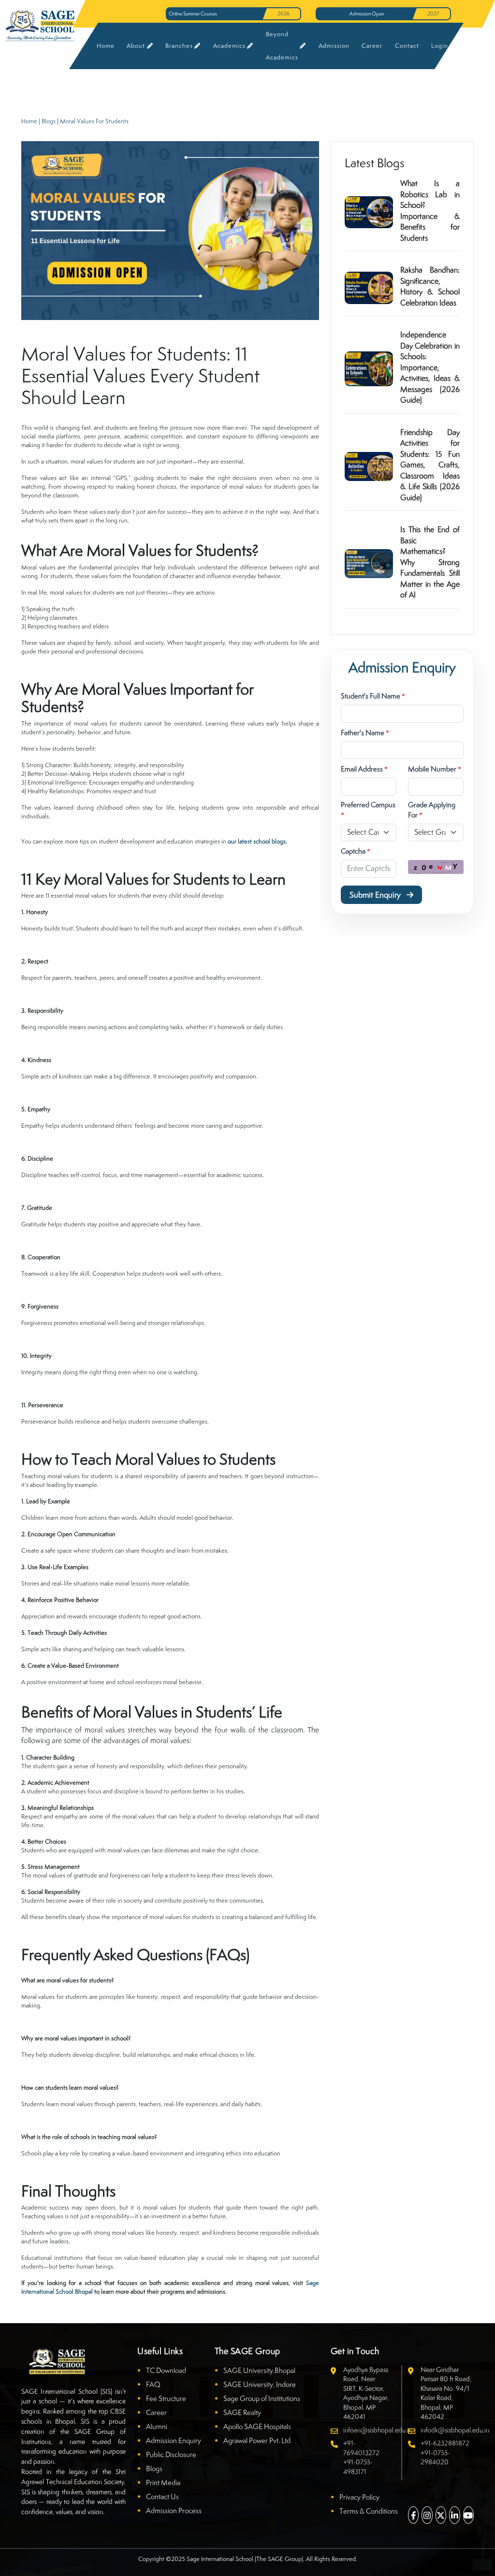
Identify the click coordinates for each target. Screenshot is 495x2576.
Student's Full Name (373, 696)
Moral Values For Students (94, 121)
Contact (407, 46)
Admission (334, 46)
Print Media (163, 2482)
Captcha (356, 851)
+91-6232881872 (445, 2443)
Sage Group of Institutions (262, 2398)
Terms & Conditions (369, 2511)
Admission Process (174, 2511)
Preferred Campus (368, 810)
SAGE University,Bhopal (259, 2370)
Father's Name (365, 733)
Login (440, 46)
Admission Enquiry (174, 2440)
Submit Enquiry (376, 895)
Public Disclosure (171, 2454)
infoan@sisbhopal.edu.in (378, 2430)
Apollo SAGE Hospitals (257, 2426)
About (136, 46)
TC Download (166, 2370)
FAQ (153, 2384)
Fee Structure (166, 2398)
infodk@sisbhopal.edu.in (455, 2430)
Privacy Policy (359, 2497)
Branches (179, 46)
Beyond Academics (282, 46)
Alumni (157, 2426)
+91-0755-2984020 (435, 2458)
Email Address (364, 769)
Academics (229, 46)
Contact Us (162, 2496)
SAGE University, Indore (260, 2384)
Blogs (49, 121)
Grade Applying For (432, 810)
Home (105, 46)
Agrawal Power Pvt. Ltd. (258, 2440)
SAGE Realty (242, 2412)
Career (372, 46)
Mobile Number (435, 769)
